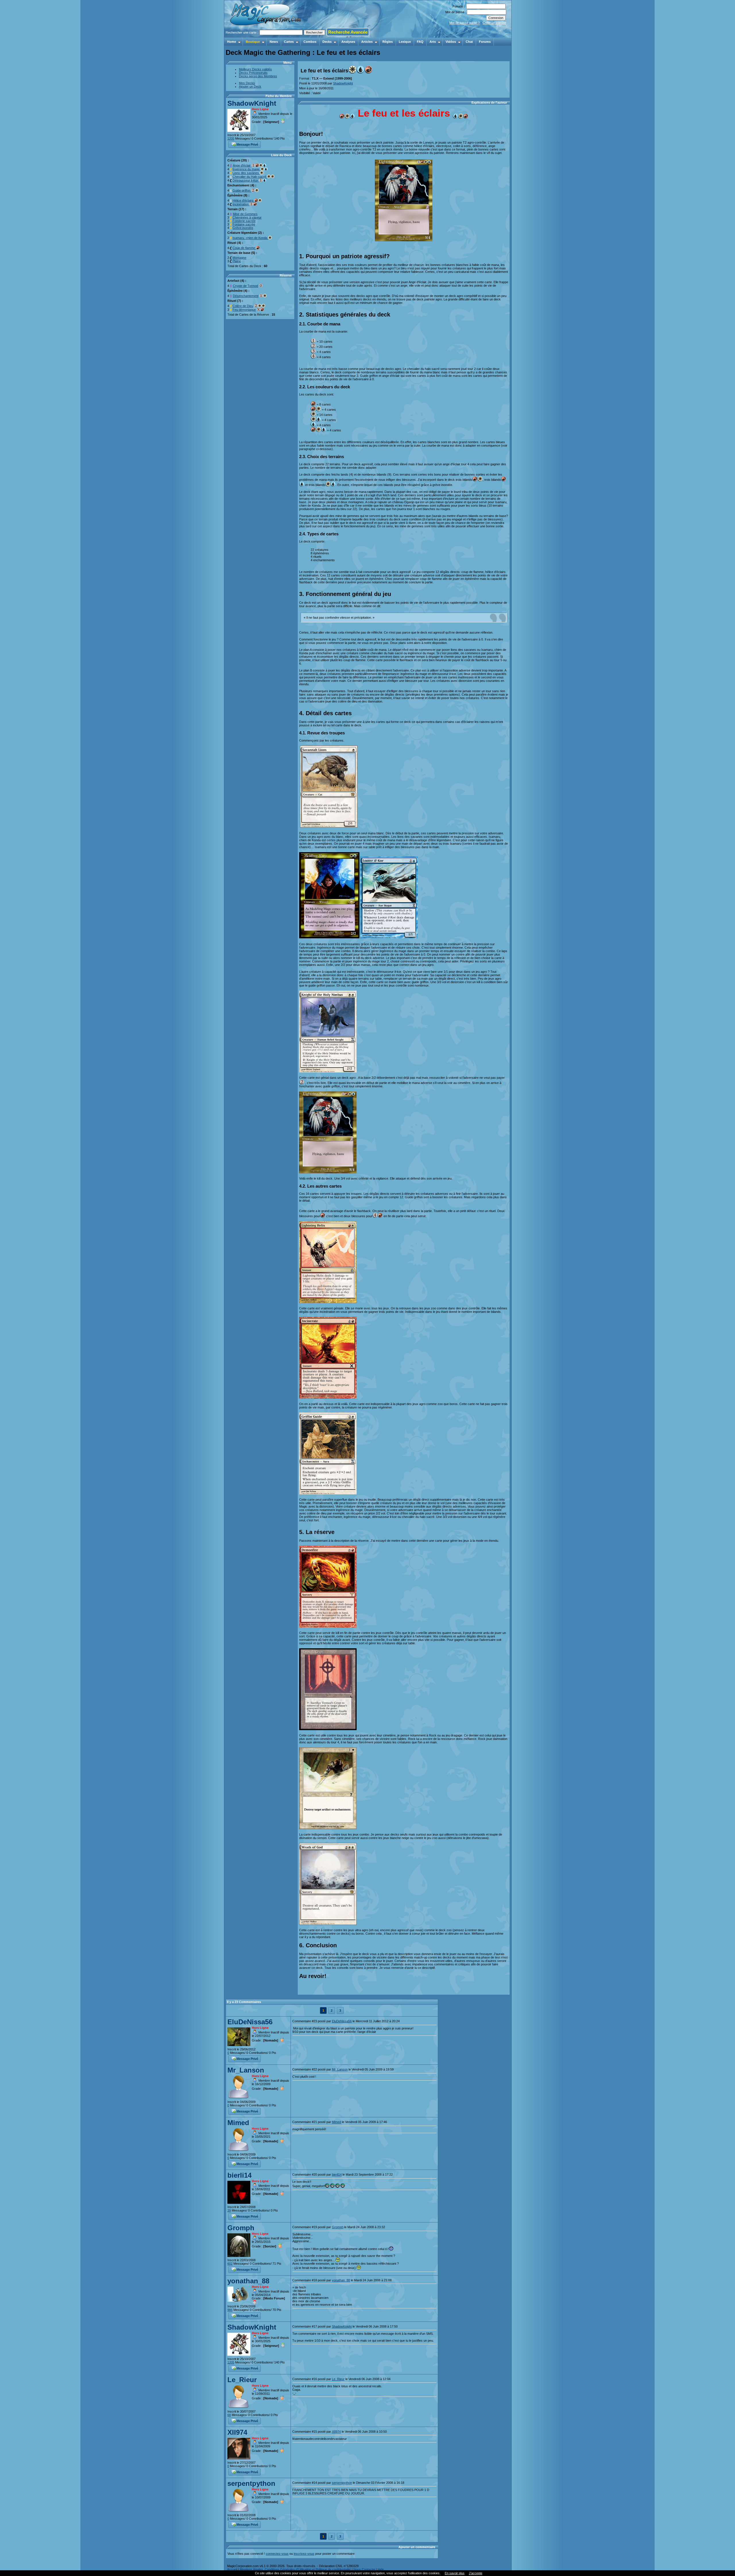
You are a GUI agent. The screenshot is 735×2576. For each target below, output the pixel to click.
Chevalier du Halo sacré (250, 177)
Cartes (289, 42)
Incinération (241, 204)
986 (230, 2310)
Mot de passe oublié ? (465, 23)
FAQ (420, 42)
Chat (469, 42)
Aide (381, 2569)
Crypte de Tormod (245, 286)
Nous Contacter (364, 2569)
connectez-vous (277, 2554)
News (274, 42)
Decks (327, 42)
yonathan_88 (248, 2281)
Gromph (241, 2228)
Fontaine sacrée (244, 224)
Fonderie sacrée (244, 221)
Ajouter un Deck (250, 86)
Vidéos (451, 42)
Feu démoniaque (244, 310)
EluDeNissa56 (250, 2022)
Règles (388, 42)
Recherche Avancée (348, 32)
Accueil (232, 2569)
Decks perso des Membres (258, 76)
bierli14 (239, 2175)
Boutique (253, 42)
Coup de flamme (244, 248)
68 (229, 2415)
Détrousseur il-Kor (246, 180)
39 (229, 2210)
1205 (231, 138)
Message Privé (247, 144)
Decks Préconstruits (253, 73)
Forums (485, 42)
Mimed (238, 2123)
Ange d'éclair (242, 165)
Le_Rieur (242, 2380)
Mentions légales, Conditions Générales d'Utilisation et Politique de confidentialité (295, 2569)
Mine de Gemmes (245, 214)
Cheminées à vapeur (247, 217)
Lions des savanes (246, 173)
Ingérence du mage (246, 169)
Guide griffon (242, 190)
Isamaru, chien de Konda (250, 238)
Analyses (348, 42)
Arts (433, 42)
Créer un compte (494, 23)
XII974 (237, 2432)
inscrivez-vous (304, 2554)
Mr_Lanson (246, 2070)
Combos (310, 42)
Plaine (237, 261)
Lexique (405, 42)
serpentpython (251, 2483)
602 (230, 2264)
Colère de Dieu (243, 306)
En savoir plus (455, 2573)
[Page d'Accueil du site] (266, 36)
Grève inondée (243, 228)
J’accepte (476, 2573)
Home (232, 42)
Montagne (239, 258)
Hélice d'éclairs (243, 200)
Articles (367, 42)
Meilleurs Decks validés (255, 69)
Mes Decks (247, 83)
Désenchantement (246, 296)
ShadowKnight (252, 103)
